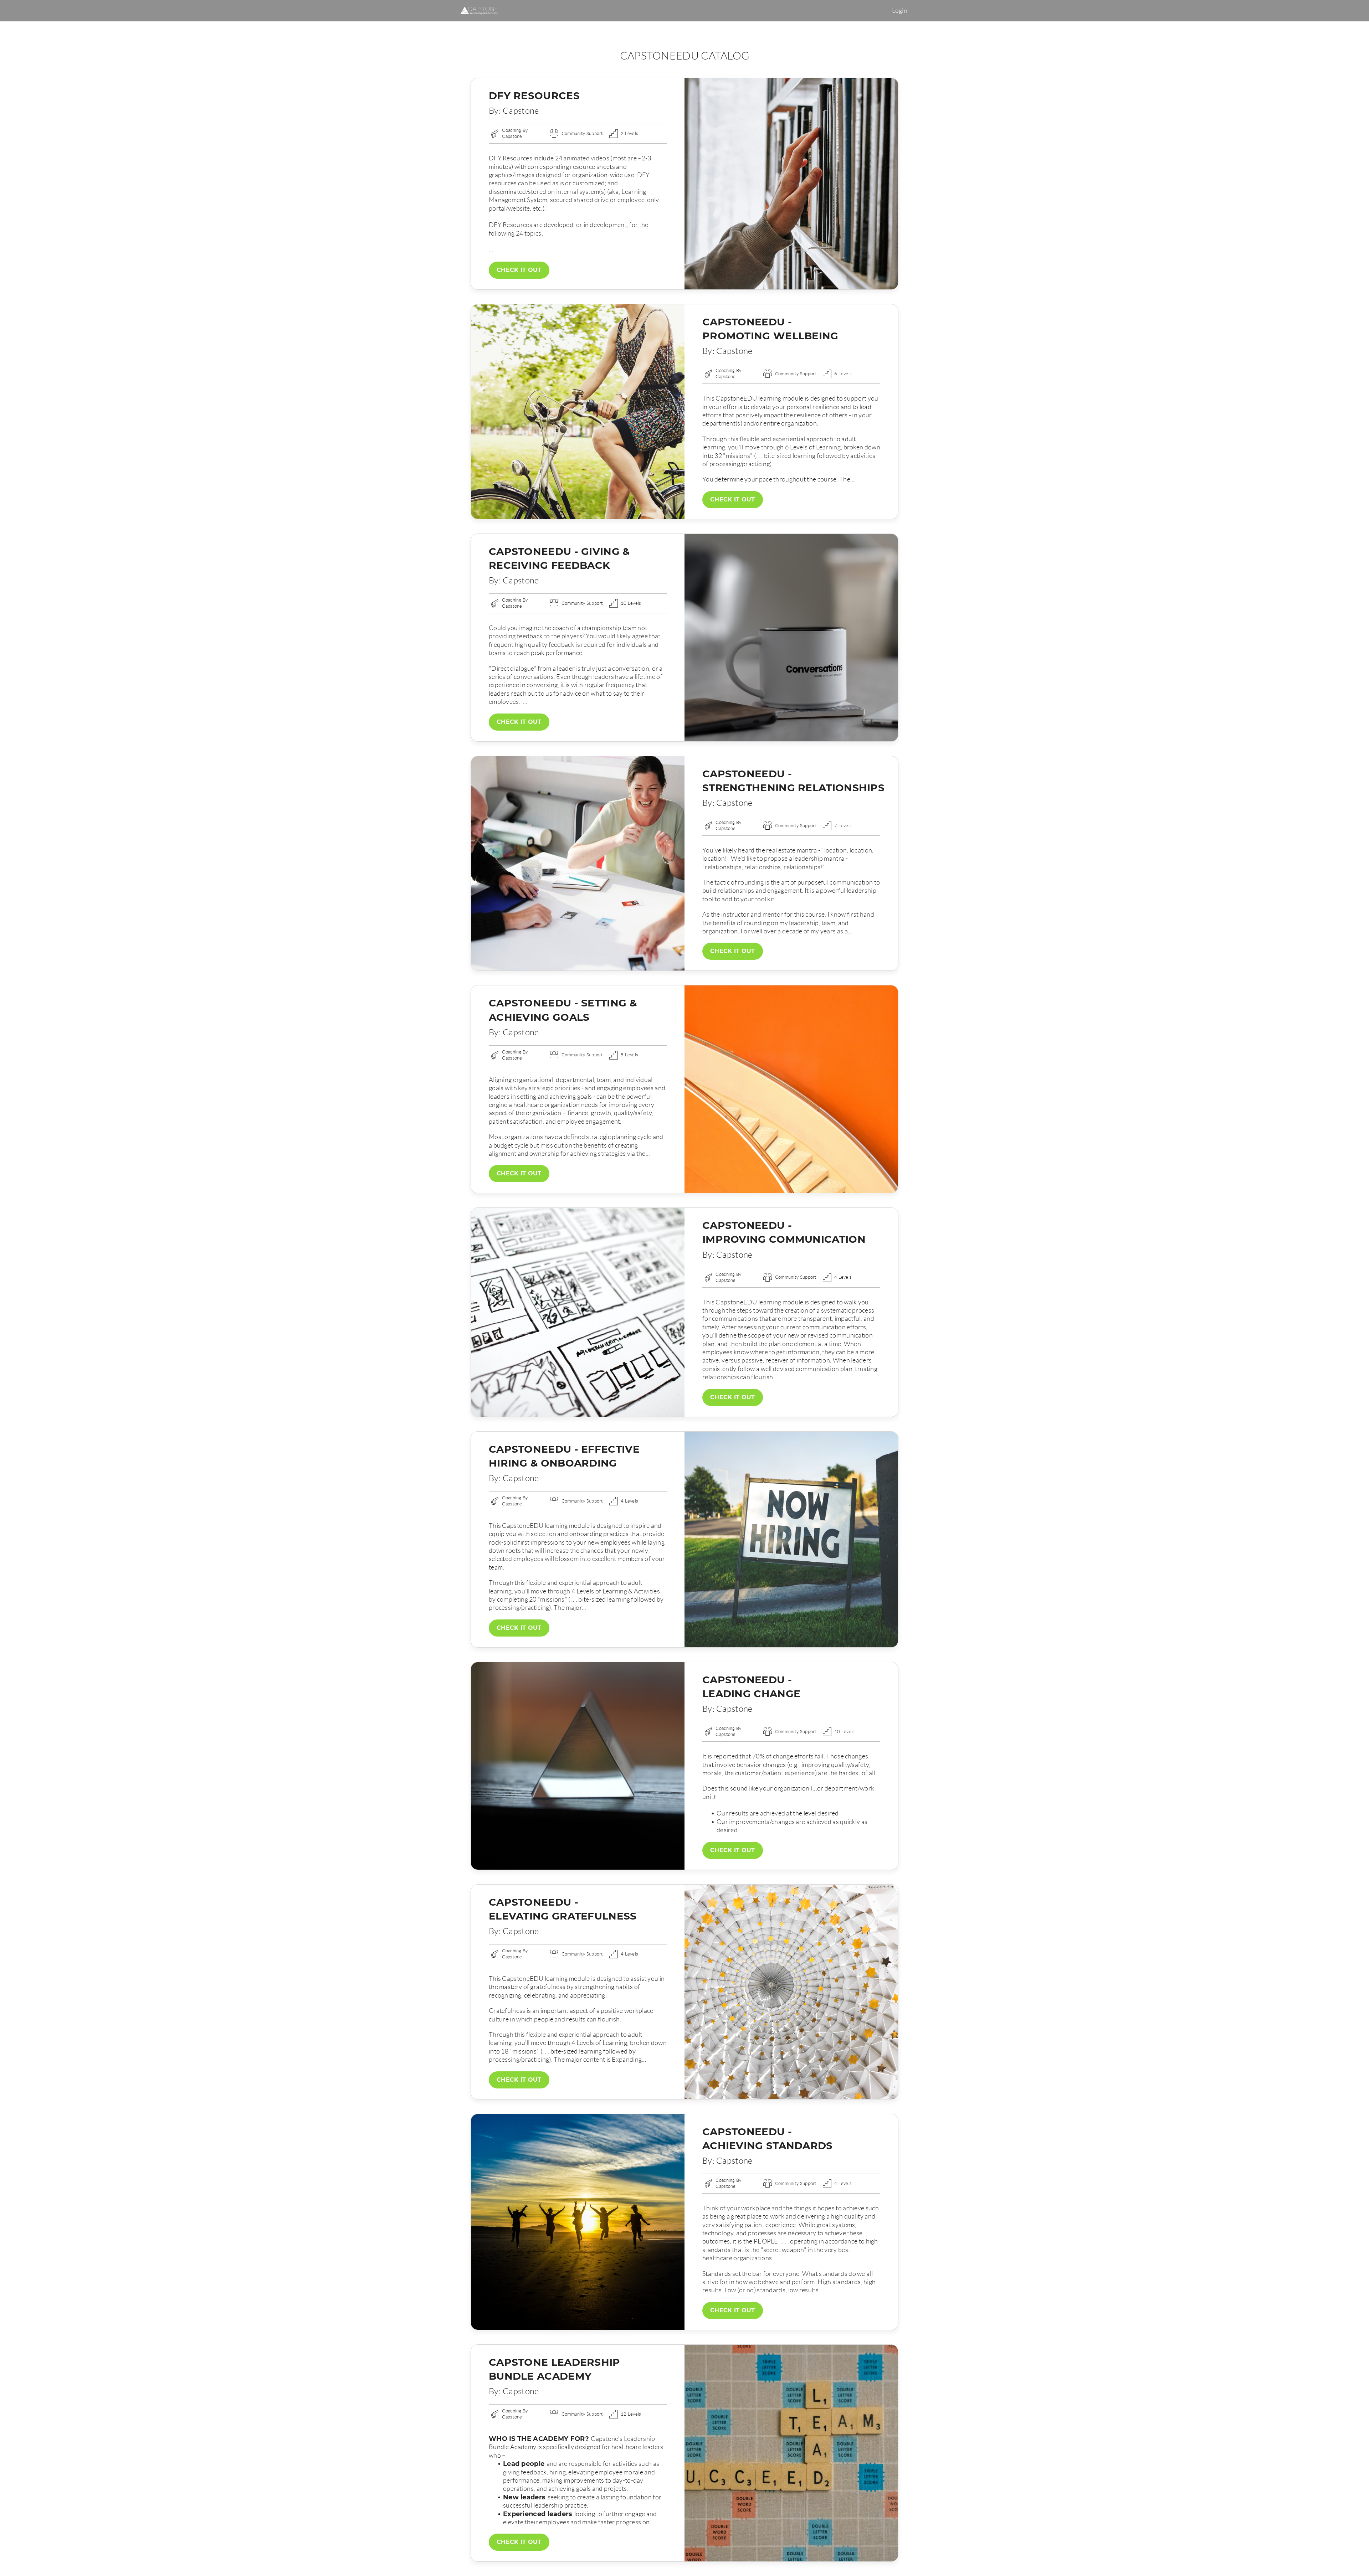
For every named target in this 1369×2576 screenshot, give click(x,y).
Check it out (519, 270)
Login (900, 11)
